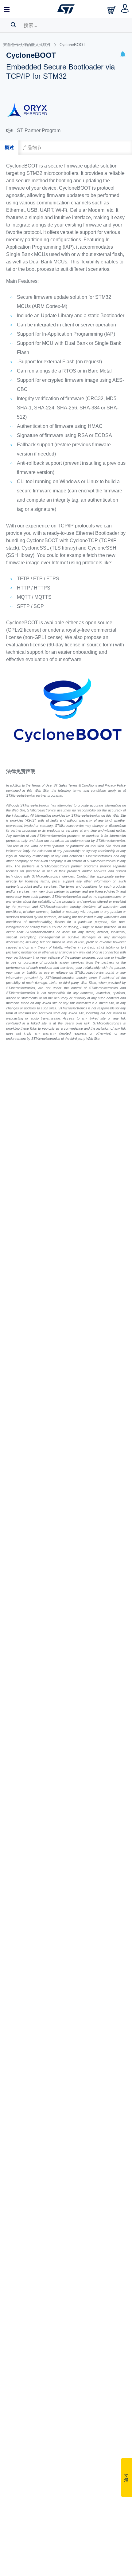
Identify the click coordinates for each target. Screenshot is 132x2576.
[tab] (9, 148)
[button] (123, 55)
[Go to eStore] (112, 10)
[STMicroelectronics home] (66, 9)
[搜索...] (13, 25)
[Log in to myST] (125, 9)
